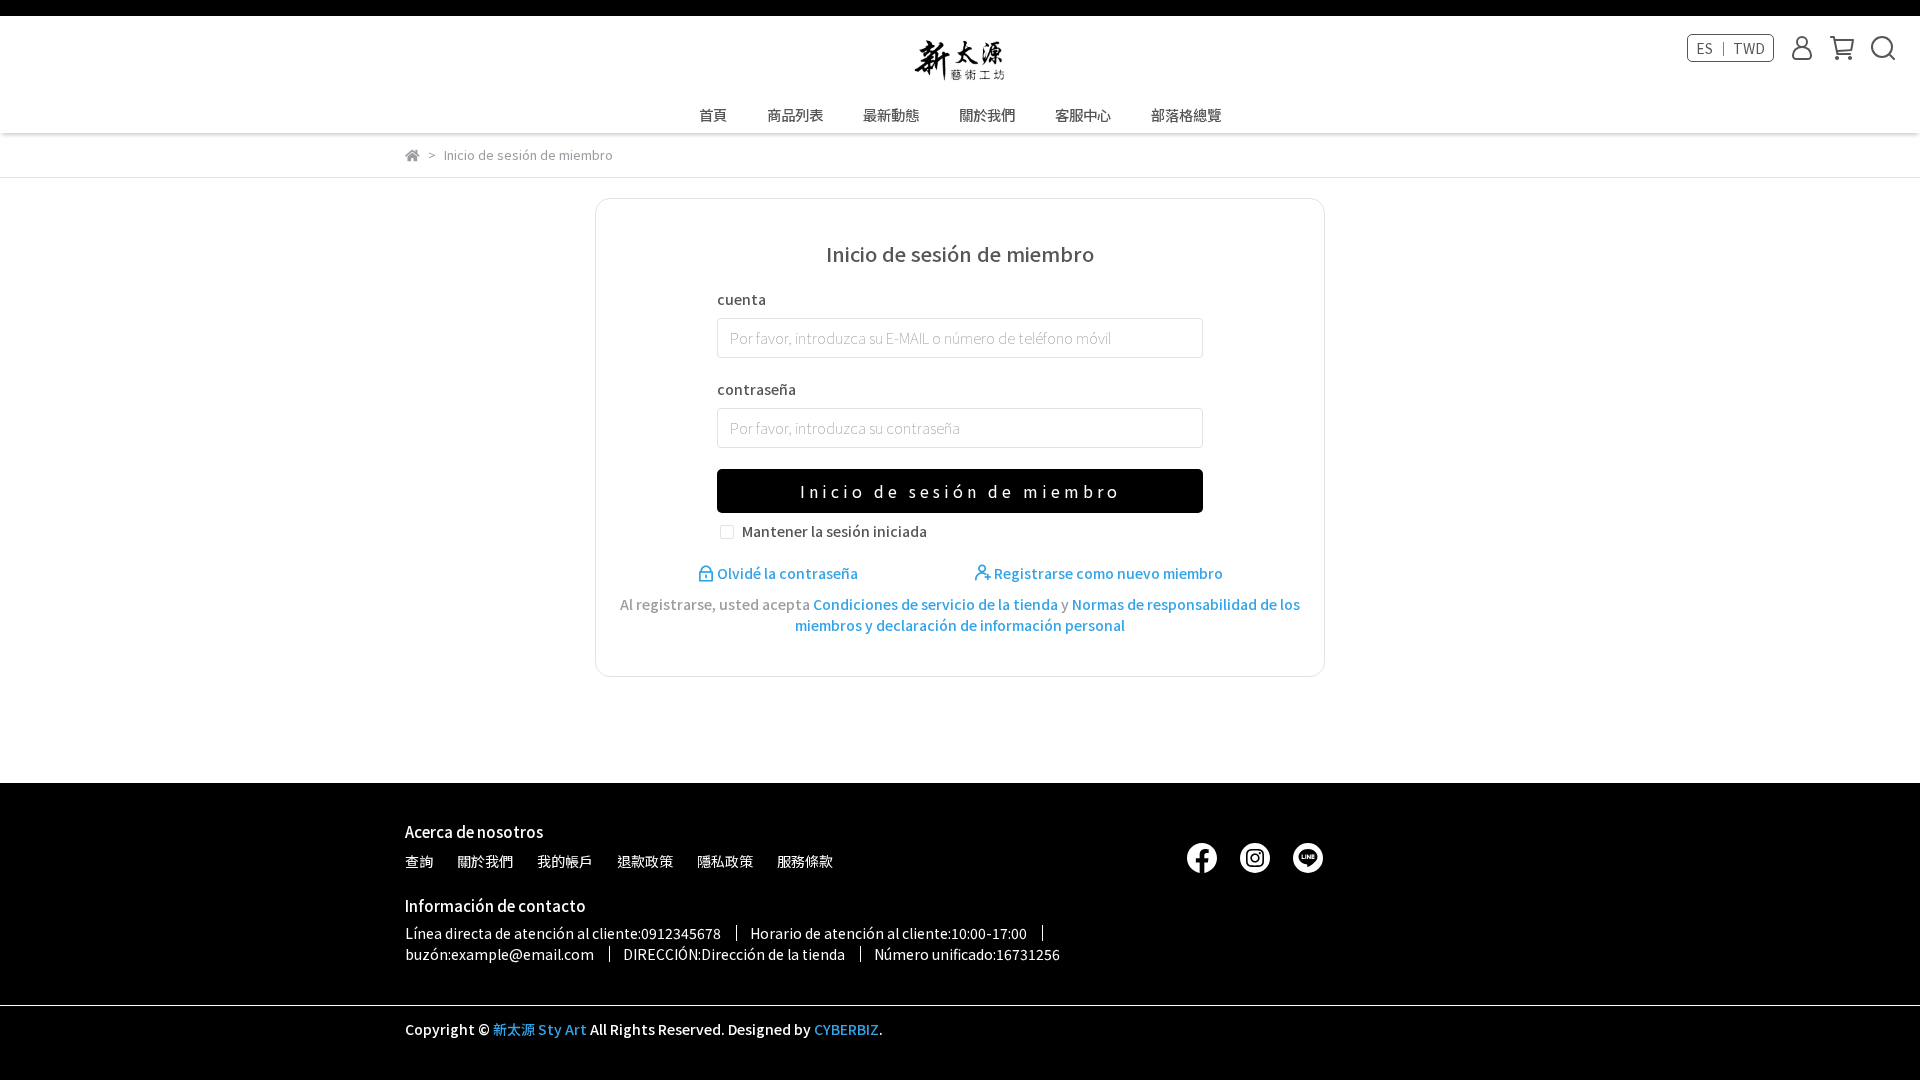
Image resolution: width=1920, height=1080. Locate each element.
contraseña (756, 389)
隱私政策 (725, 861)
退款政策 (645, 861)
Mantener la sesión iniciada (834, 531)
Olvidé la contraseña (787, 573)
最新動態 (891, 115)
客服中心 (1083, 115)
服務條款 (805, 861)
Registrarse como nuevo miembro (1107, 573)
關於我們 (987, 115)
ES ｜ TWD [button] (1730, 48)
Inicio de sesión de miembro (960, 491)
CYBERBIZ (846, 1029)
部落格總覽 (1186, 115)
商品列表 (795, 115)
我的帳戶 (565, 861)
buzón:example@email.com (499, 954)
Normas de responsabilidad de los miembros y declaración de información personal (1047, 614)
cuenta (741, 299)
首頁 (713, 115)
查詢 (419, 861)
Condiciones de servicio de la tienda (935, 604)
